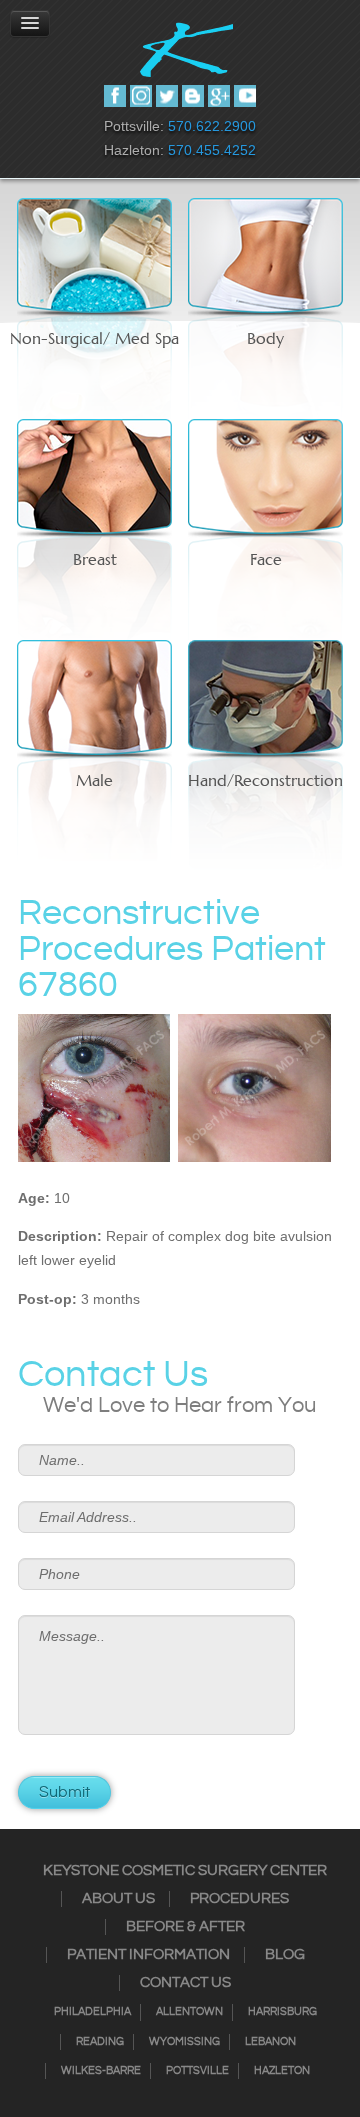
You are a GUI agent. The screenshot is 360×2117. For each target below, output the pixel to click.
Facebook (115, 96)
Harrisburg (282, 2012)
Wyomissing (184, 2042)
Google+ (219, 96)
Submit (64, 1792)
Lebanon (270, 2042)
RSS (193, 96)
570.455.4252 (212, 150)
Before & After (185, 1927)
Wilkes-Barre (101, 2071)
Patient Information (148, 1955)
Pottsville (197, 2071)
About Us (118, 1899)
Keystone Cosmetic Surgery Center (185, 1871)
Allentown (189, 2012)
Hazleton (282, 2071)
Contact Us (185, 1983)
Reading (100, 2042)
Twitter (167, 96)
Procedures (239, 1899)
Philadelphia (92, 2012)
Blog (285, 1955)
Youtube (245, 96)
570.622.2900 (212, 126)
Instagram (141, 96)
